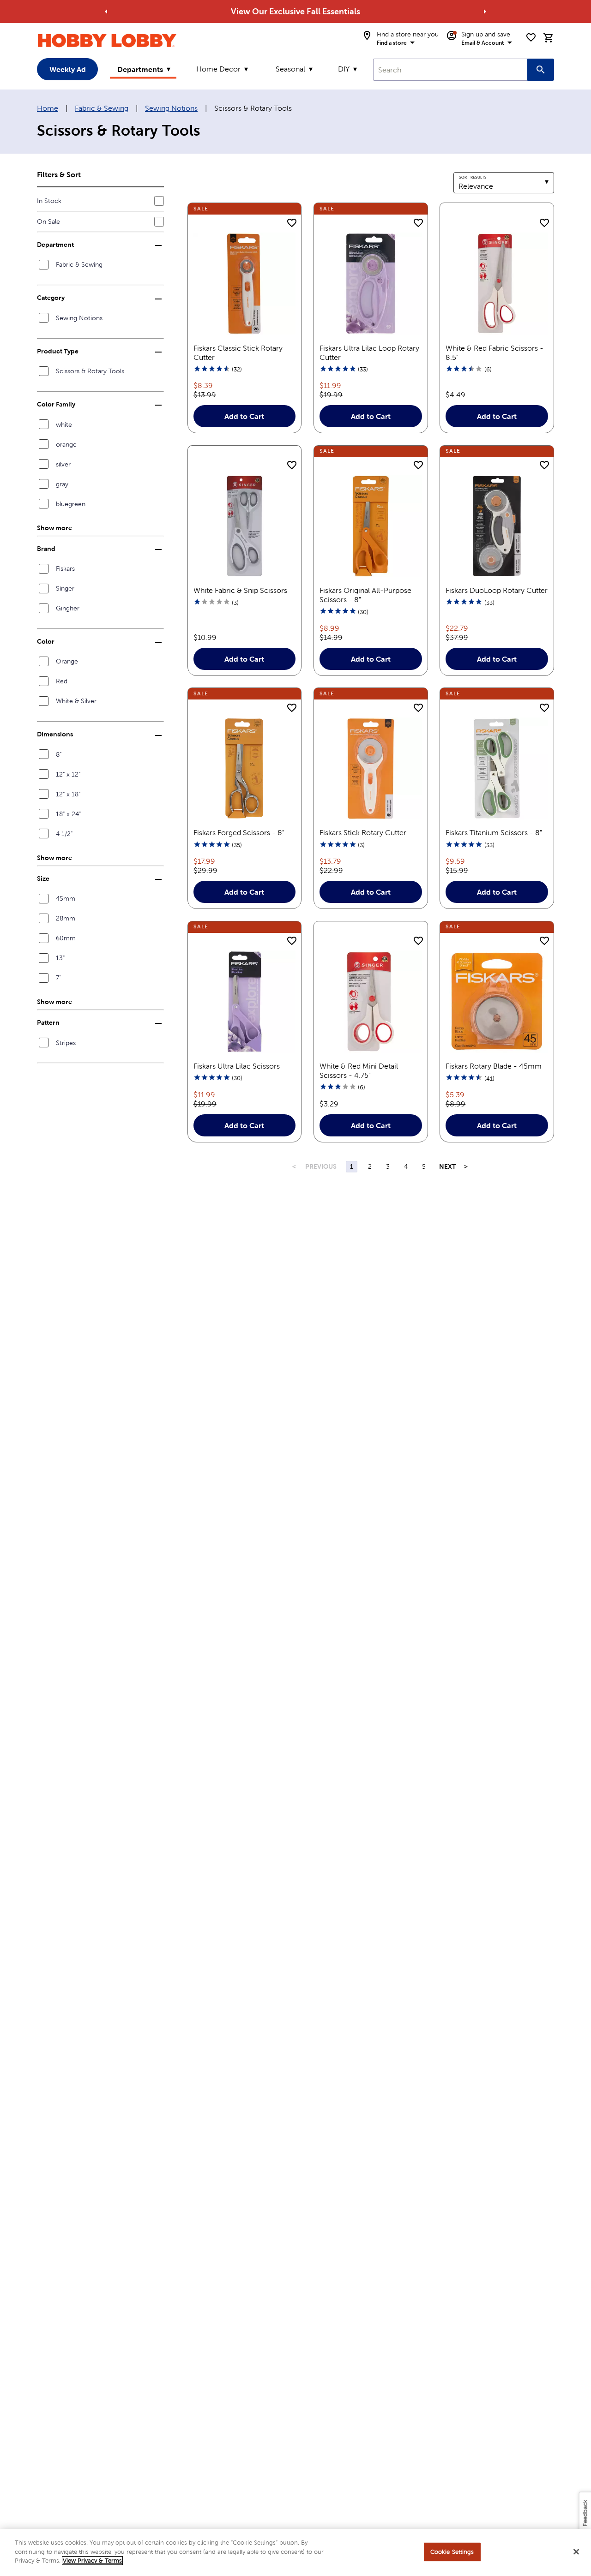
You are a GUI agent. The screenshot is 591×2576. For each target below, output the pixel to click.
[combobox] (450, 70)
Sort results (473, 177)
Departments (140, 69)
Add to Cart (244, 416)
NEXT (447, 1166)
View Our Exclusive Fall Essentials (295, 11)
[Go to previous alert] (106, 12)
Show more (54, 528)
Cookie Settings (452, 2552)
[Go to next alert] (485, 12)
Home (48, 108)
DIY (344, 69)
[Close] (576, 2552)
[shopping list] (531, 37)
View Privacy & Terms (92, 2561)
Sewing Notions (171, 108)
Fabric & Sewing (102, 108)
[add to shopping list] (292, 223)
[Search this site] (541, 70)
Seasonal (290, 69)
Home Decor (218, 69)
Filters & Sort (59, 174)
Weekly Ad (68, 69)
